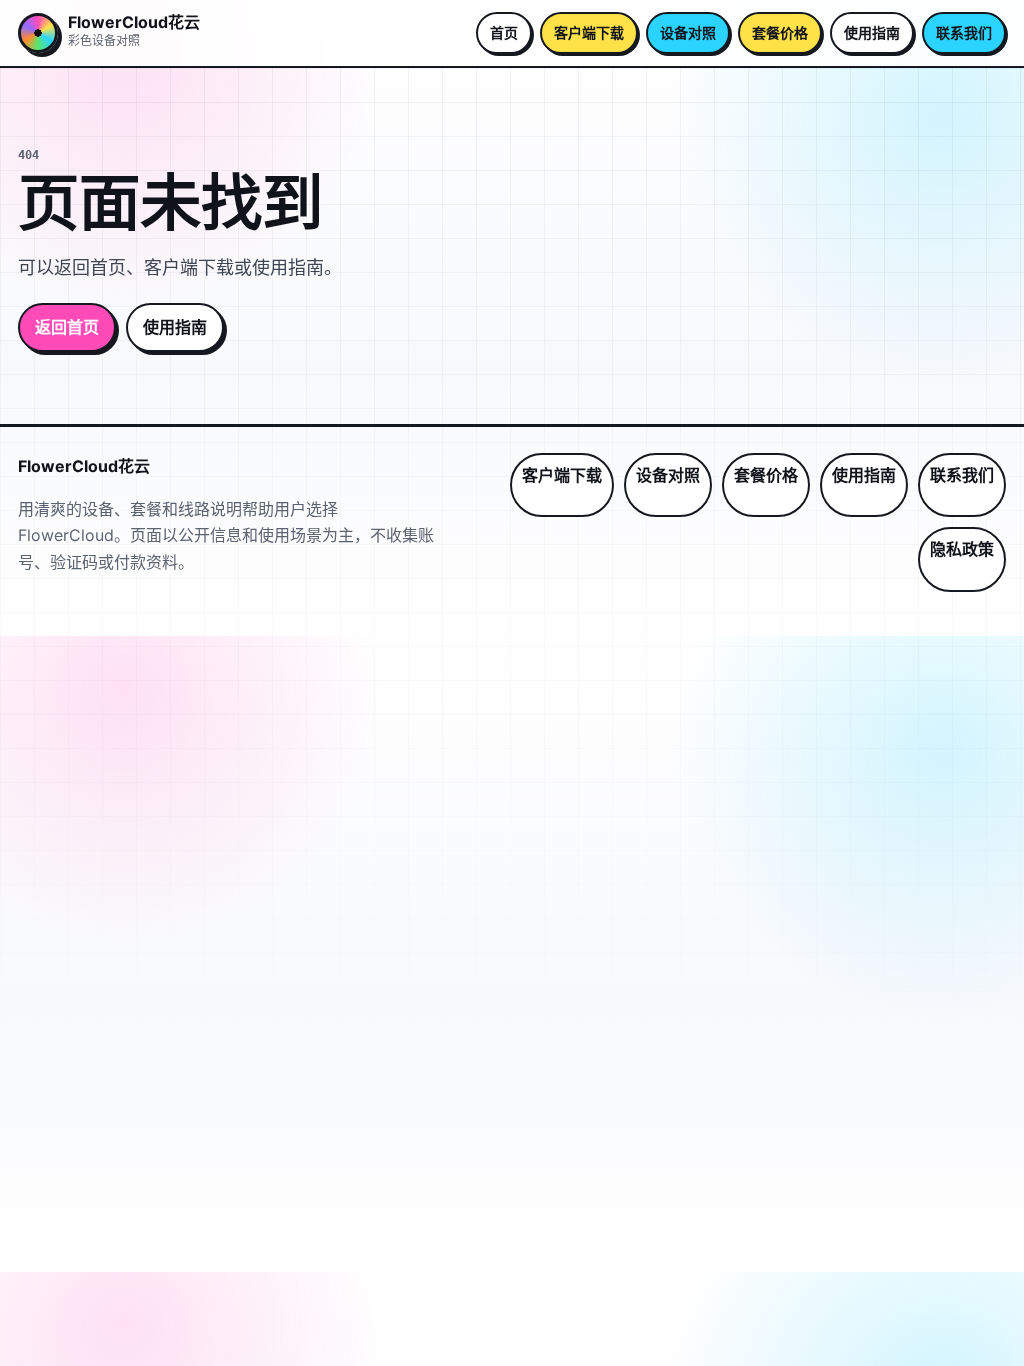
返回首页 (67, 327)
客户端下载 (589, 32)
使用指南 (872, 32)
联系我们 (964, 32)
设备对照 (688, 32)
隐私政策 (962, 549)
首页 (504, 32)
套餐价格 (780, 32)
